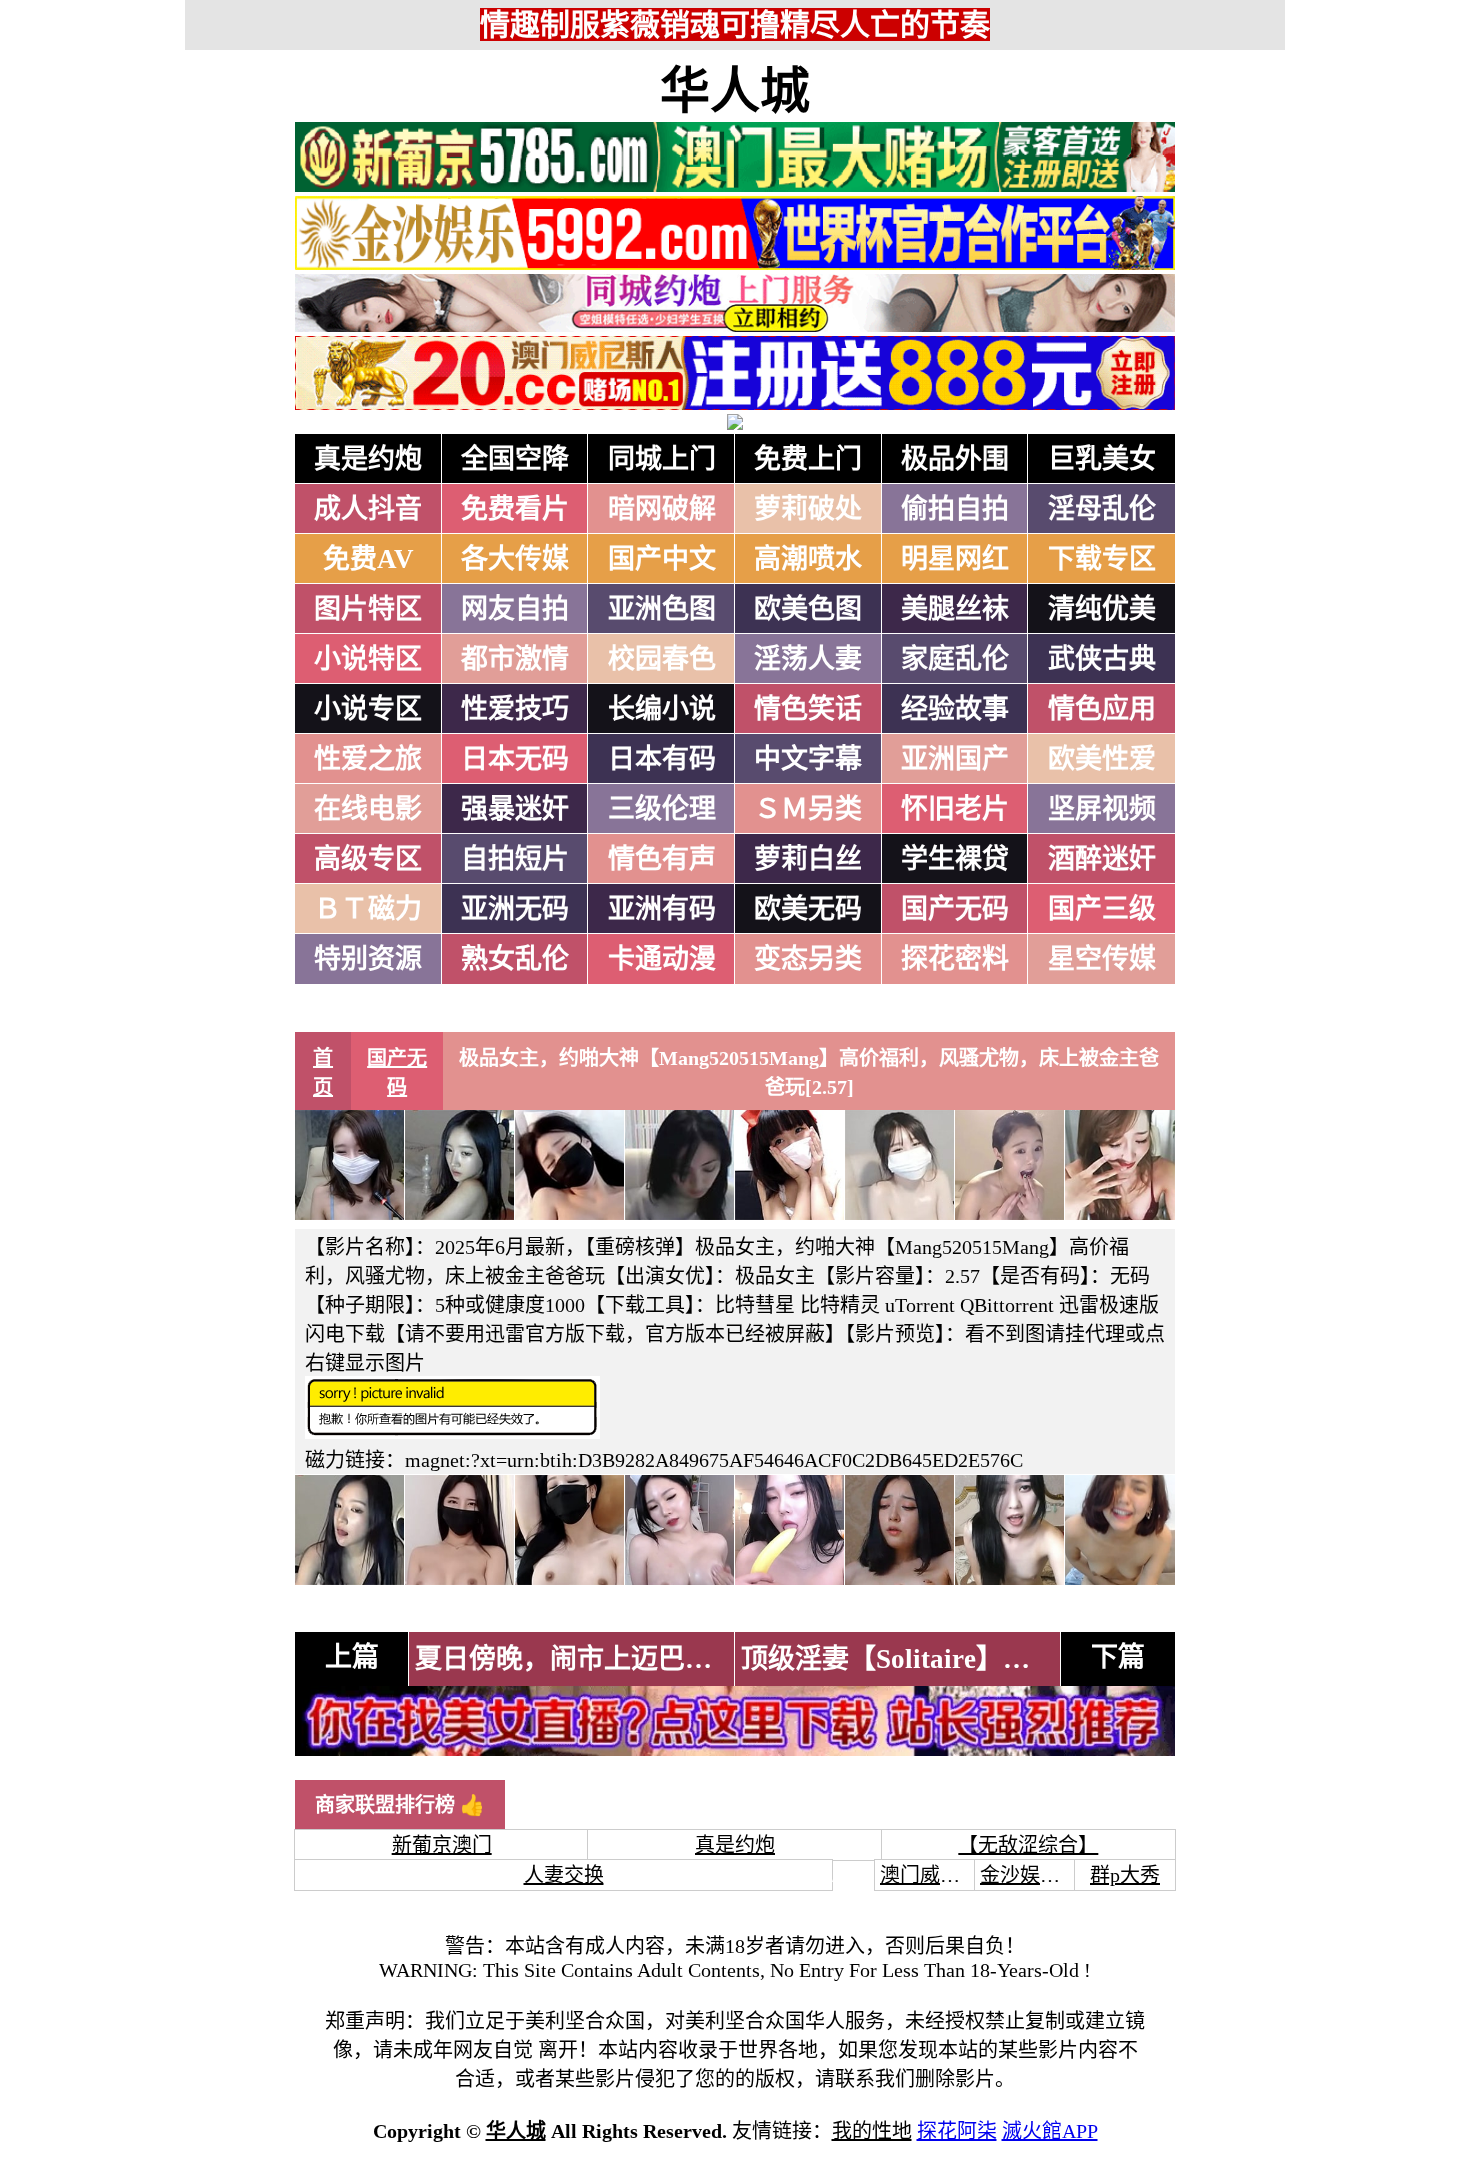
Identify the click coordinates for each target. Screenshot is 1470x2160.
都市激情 (515, 659)
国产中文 (662, 559)
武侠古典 (1102, 659)
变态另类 (808, 959)
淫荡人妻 (808, 659)
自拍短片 (515, 859)
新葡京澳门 (442, 1845)
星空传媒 (1102, 959)
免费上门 (808, 459)
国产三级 (1102, 909)
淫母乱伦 (1102, 509)
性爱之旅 (368, 759)
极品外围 (955, 459)
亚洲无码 (515, 909)
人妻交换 (564, 1875)
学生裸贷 (955, 859)
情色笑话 (808, 709)
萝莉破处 (808, 509)
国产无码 (955, 909)
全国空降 (515, 459)
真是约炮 (368, 459)
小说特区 (368, 659)
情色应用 (1102, 709)
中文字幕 (808, 759)
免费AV (368, 559)
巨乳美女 (1102, 459)
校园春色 (662, 659)
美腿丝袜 (955, 609)
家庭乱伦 (955, 659)
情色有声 (662, 859)
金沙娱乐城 (1030, 1875)
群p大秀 (1125, 1875)
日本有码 (662, 759)
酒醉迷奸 (1102, 859)
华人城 (735, 91)
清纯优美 (1102, 609)
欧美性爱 (1102, 759)
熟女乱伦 (515, 959)
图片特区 (368, 609)
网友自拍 (515, 609)
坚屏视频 (1102, 809)
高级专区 (368, 859)
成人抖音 (368, 509)
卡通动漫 (662, 959)
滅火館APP (1050, 2131)
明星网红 (955, 559)
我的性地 (872, 2131)
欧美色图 (808, 609)
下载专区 (1102, 559)
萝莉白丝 (808, 859)
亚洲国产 (955, 759)
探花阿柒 (957, 2131)
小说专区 (368, 709)
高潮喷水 (808, 559)
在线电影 (368, 809)
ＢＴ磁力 (368, 909)
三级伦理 (662, 809)
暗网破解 (662, 509)
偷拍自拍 (955, 509)
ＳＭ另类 (808, 809)
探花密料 (955, 959)
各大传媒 (515, 559)
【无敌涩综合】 (1028, 1845)
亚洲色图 (662, 609)
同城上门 (662, 459)
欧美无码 (808, 909)
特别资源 (368, 959)
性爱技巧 (515, 709)
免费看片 (515, 509)
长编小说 (662, 709)
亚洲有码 (662, 909)
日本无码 (515, 759)
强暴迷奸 (515, 809)
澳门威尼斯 (930, 1875)
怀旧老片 (955, 809)
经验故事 (955, 709)
